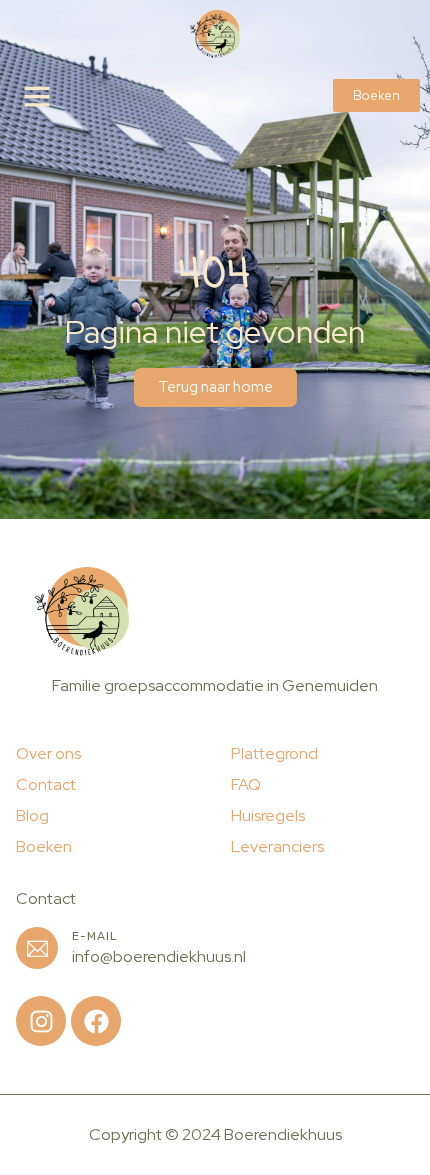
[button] (37, 96)
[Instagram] (41, 1021)
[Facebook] (96, 1021)
